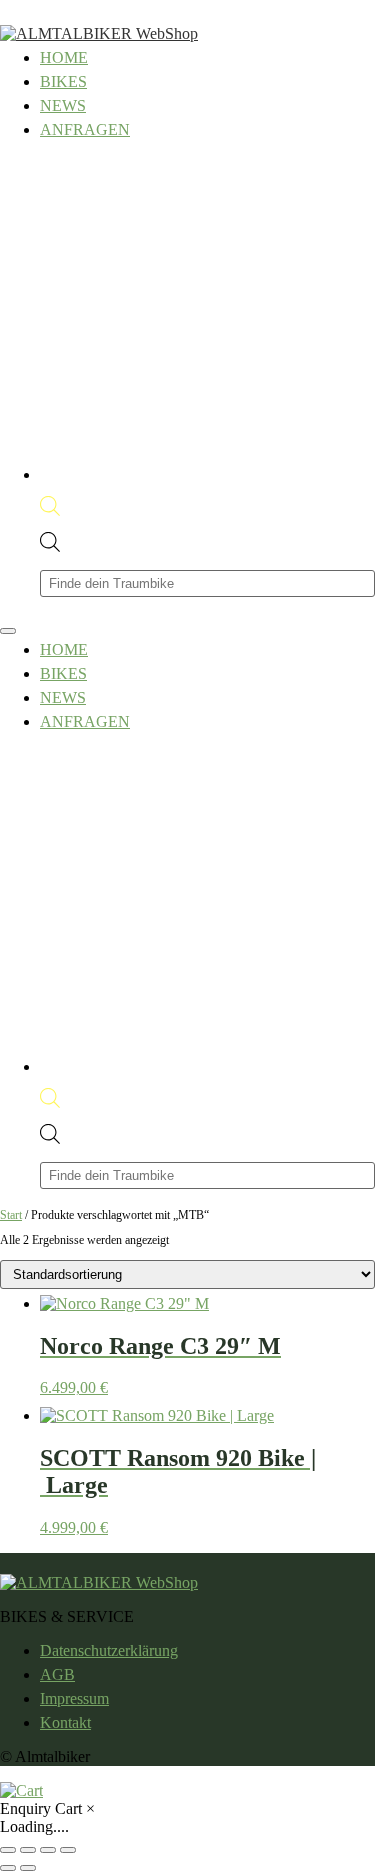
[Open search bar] (50, 510)
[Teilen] (48, 1850)
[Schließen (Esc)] (68, 1850)
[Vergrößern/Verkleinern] (8, 1850)
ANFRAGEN (85, 129)
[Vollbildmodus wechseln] (28, 1850)
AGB (57, 1674)
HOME (64, 57)
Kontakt (65, 1722)
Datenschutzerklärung (109, 1650)
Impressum (74, 1698)
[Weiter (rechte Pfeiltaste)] (28, 1868)
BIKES (63, 81)
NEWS (63, 105)
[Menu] (8, 631)
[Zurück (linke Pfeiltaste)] (8, 1868)
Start (11, 1215)
